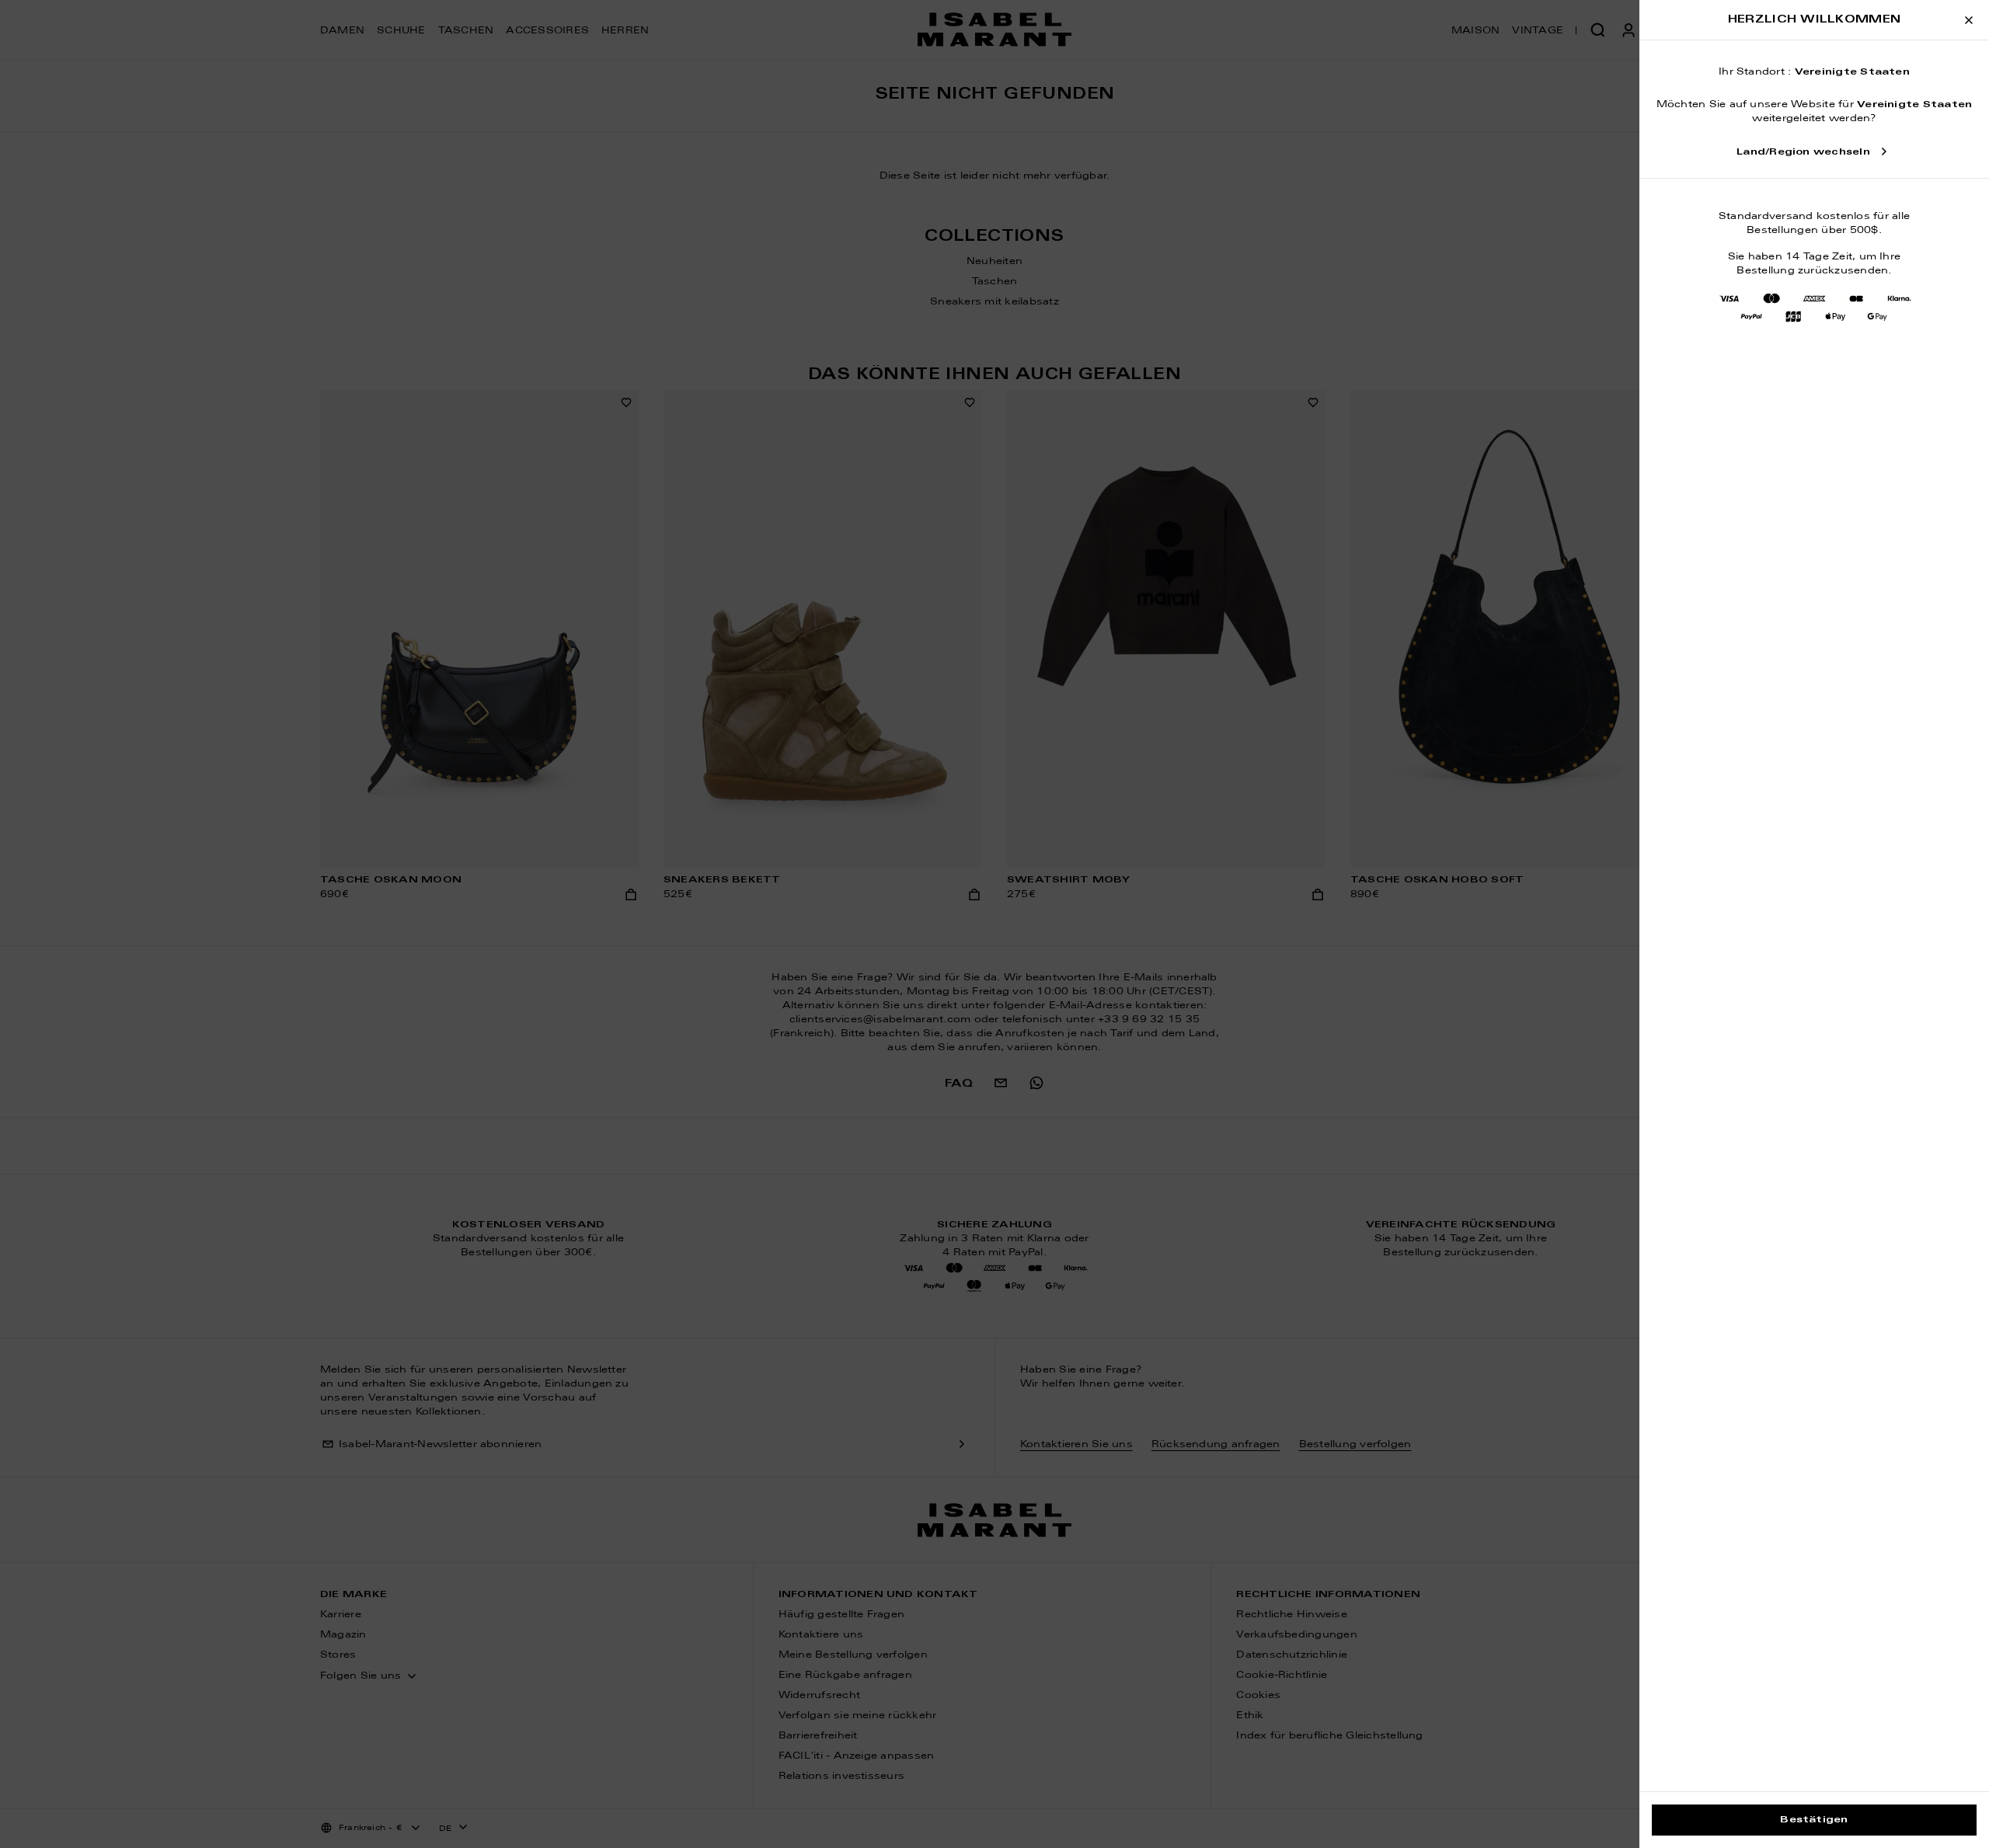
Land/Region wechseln (1803, 152)
